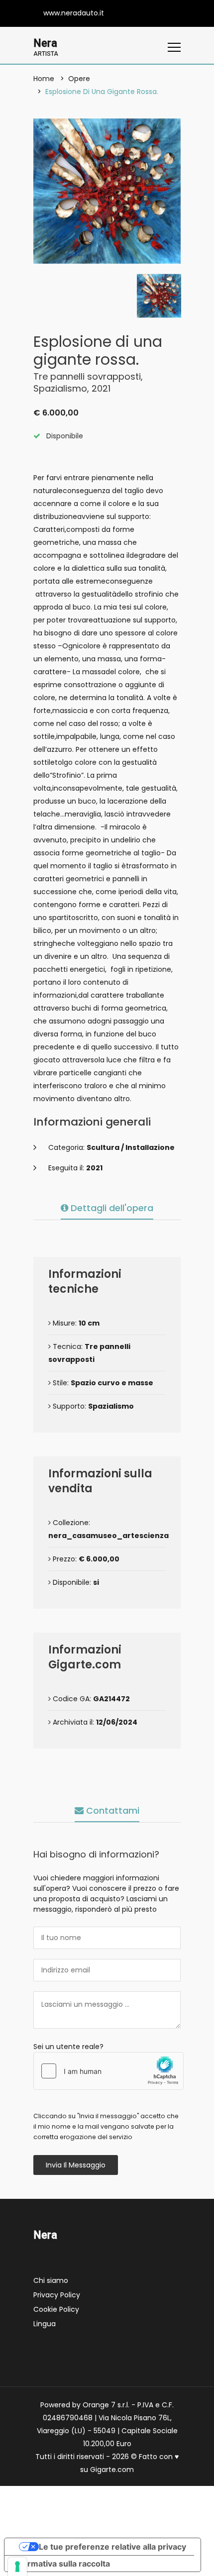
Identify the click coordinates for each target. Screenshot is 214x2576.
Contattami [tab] (111, 1810)
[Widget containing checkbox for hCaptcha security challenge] (108, 2071)
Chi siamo (51, 2280)
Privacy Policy (57, 2295)
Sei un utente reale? (68, 2047)
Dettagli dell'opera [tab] (111, 1208)
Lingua (45, 2324)
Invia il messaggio (76, 2165)
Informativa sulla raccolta (61, 2564)
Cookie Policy (56, 2309)
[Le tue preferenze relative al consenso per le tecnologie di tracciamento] (17, 2567)
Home (44, 79)
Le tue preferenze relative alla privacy (112, 2547)
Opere (79, 79)
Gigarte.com (112, 2470)
